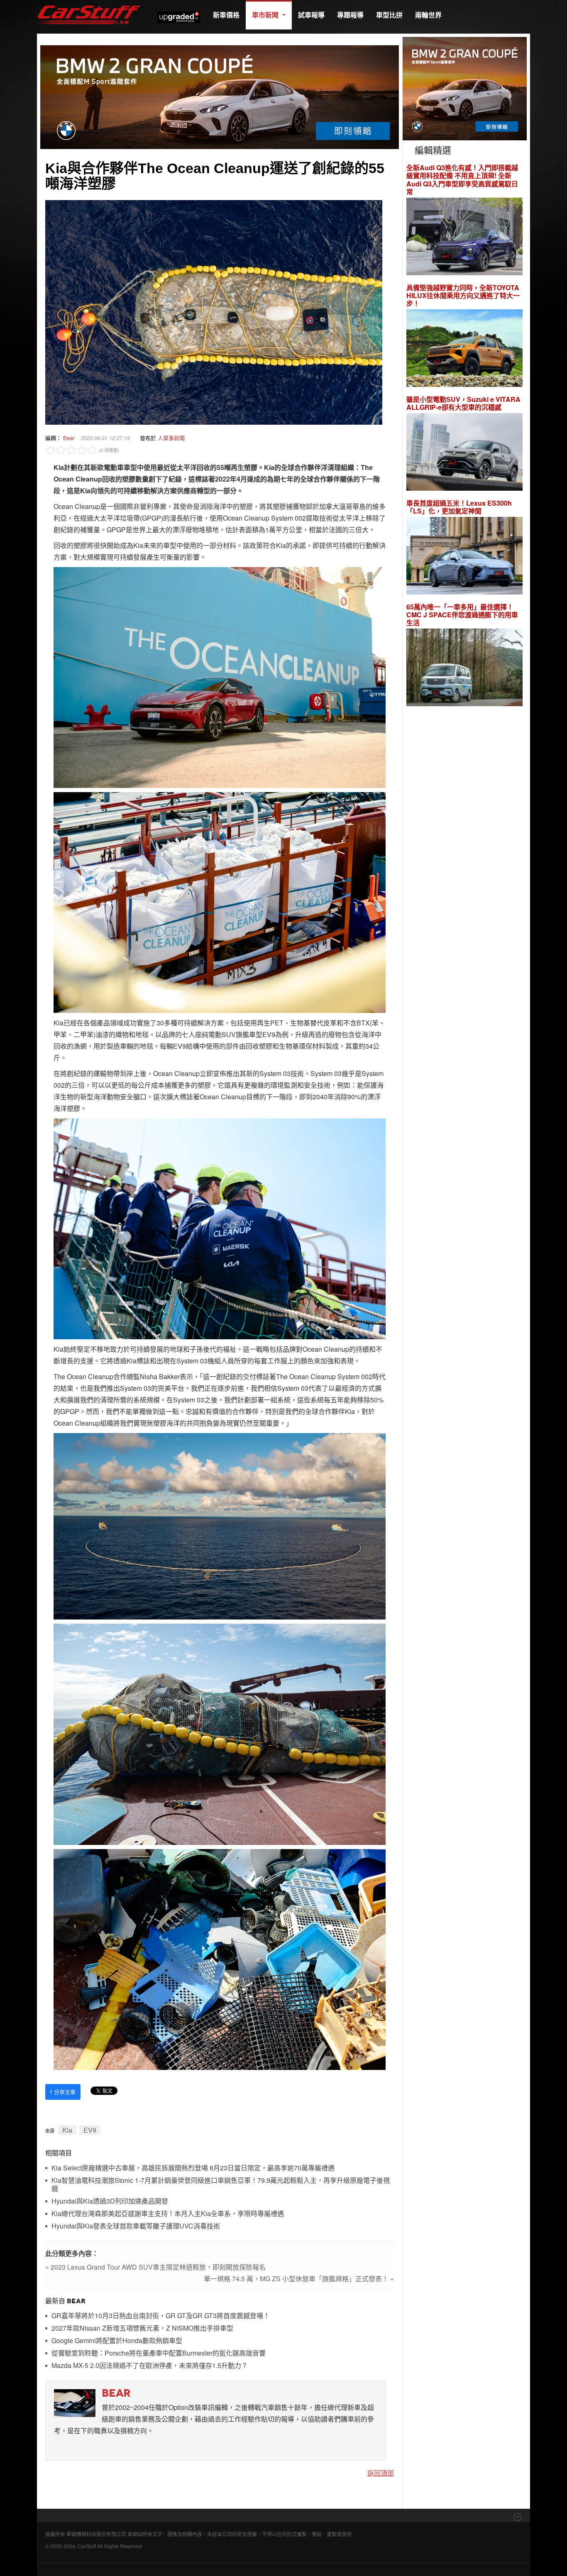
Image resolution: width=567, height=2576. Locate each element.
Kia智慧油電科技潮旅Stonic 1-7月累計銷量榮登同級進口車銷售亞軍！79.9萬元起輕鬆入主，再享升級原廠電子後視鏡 (221, 2185)
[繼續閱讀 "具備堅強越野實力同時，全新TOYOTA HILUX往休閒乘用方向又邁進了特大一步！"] (464, 349)
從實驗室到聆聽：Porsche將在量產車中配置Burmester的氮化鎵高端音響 (159, 2353)
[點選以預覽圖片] (214, 311)
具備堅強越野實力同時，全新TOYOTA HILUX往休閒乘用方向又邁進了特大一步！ (463, 296)
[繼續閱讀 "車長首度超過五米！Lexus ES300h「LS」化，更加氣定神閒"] (464, 557)
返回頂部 (381, 2473)
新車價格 (226, 15)
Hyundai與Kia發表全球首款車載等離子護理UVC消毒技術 (136, 2226)
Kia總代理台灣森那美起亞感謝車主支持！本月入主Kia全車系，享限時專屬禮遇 (168, 2214)
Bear (69, 438)
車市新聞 (266, 15)
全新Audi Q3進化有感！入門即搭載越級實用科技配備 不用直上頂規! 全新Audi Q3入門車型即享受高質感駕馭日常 (462, 180)
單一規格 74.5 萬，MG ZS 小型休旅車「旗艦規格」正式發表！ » (299, 2279)
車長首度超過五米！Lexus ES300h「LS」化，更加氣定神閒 (459, 507)
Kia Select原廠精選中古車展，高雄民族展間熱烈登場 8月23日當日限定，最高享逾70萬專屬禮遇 (193, 2168)
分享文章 (63, 2092)
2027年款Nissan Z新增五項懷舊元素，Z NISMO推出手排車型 (142, 2328)
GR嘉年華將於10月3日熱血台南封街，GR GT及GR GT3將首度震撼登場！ (161, 2316)
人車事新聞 (171, 438)
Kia (67, 2130)
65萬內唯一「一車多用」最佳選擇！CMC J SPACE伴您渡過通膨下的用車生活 (462, 615)
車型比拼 (389, 15)
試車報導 (311, 15)
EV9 (90, 2130)
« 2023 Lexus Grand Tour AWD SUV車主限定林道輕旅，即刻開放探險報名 (155, 2267)
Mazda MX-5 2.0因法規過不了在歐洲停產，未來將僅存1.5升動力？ (150, 2366)
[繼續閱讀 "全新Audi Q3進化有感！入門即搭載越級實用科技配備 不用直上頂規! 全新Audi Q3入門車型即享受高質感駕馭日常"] (464, 237)
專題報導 (350, 15)
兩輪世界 (428, 15)
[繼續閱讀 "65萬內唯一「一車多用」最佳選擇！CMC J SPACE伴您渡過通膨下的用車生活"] (464, 669)
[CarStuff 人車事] (89, 4)
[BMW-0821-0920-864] (220, 96)
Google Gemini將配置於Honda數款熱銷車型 (117, 2341)
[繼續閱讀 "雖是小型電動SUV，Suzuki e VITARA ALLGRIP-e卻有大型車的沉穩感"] (464, 453)
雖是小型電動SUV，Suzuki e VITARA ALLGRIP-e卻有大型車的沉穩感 (463, 403)
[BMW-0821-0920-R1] (465, 88)
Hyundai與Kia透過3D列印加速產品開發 (110, 2201)
